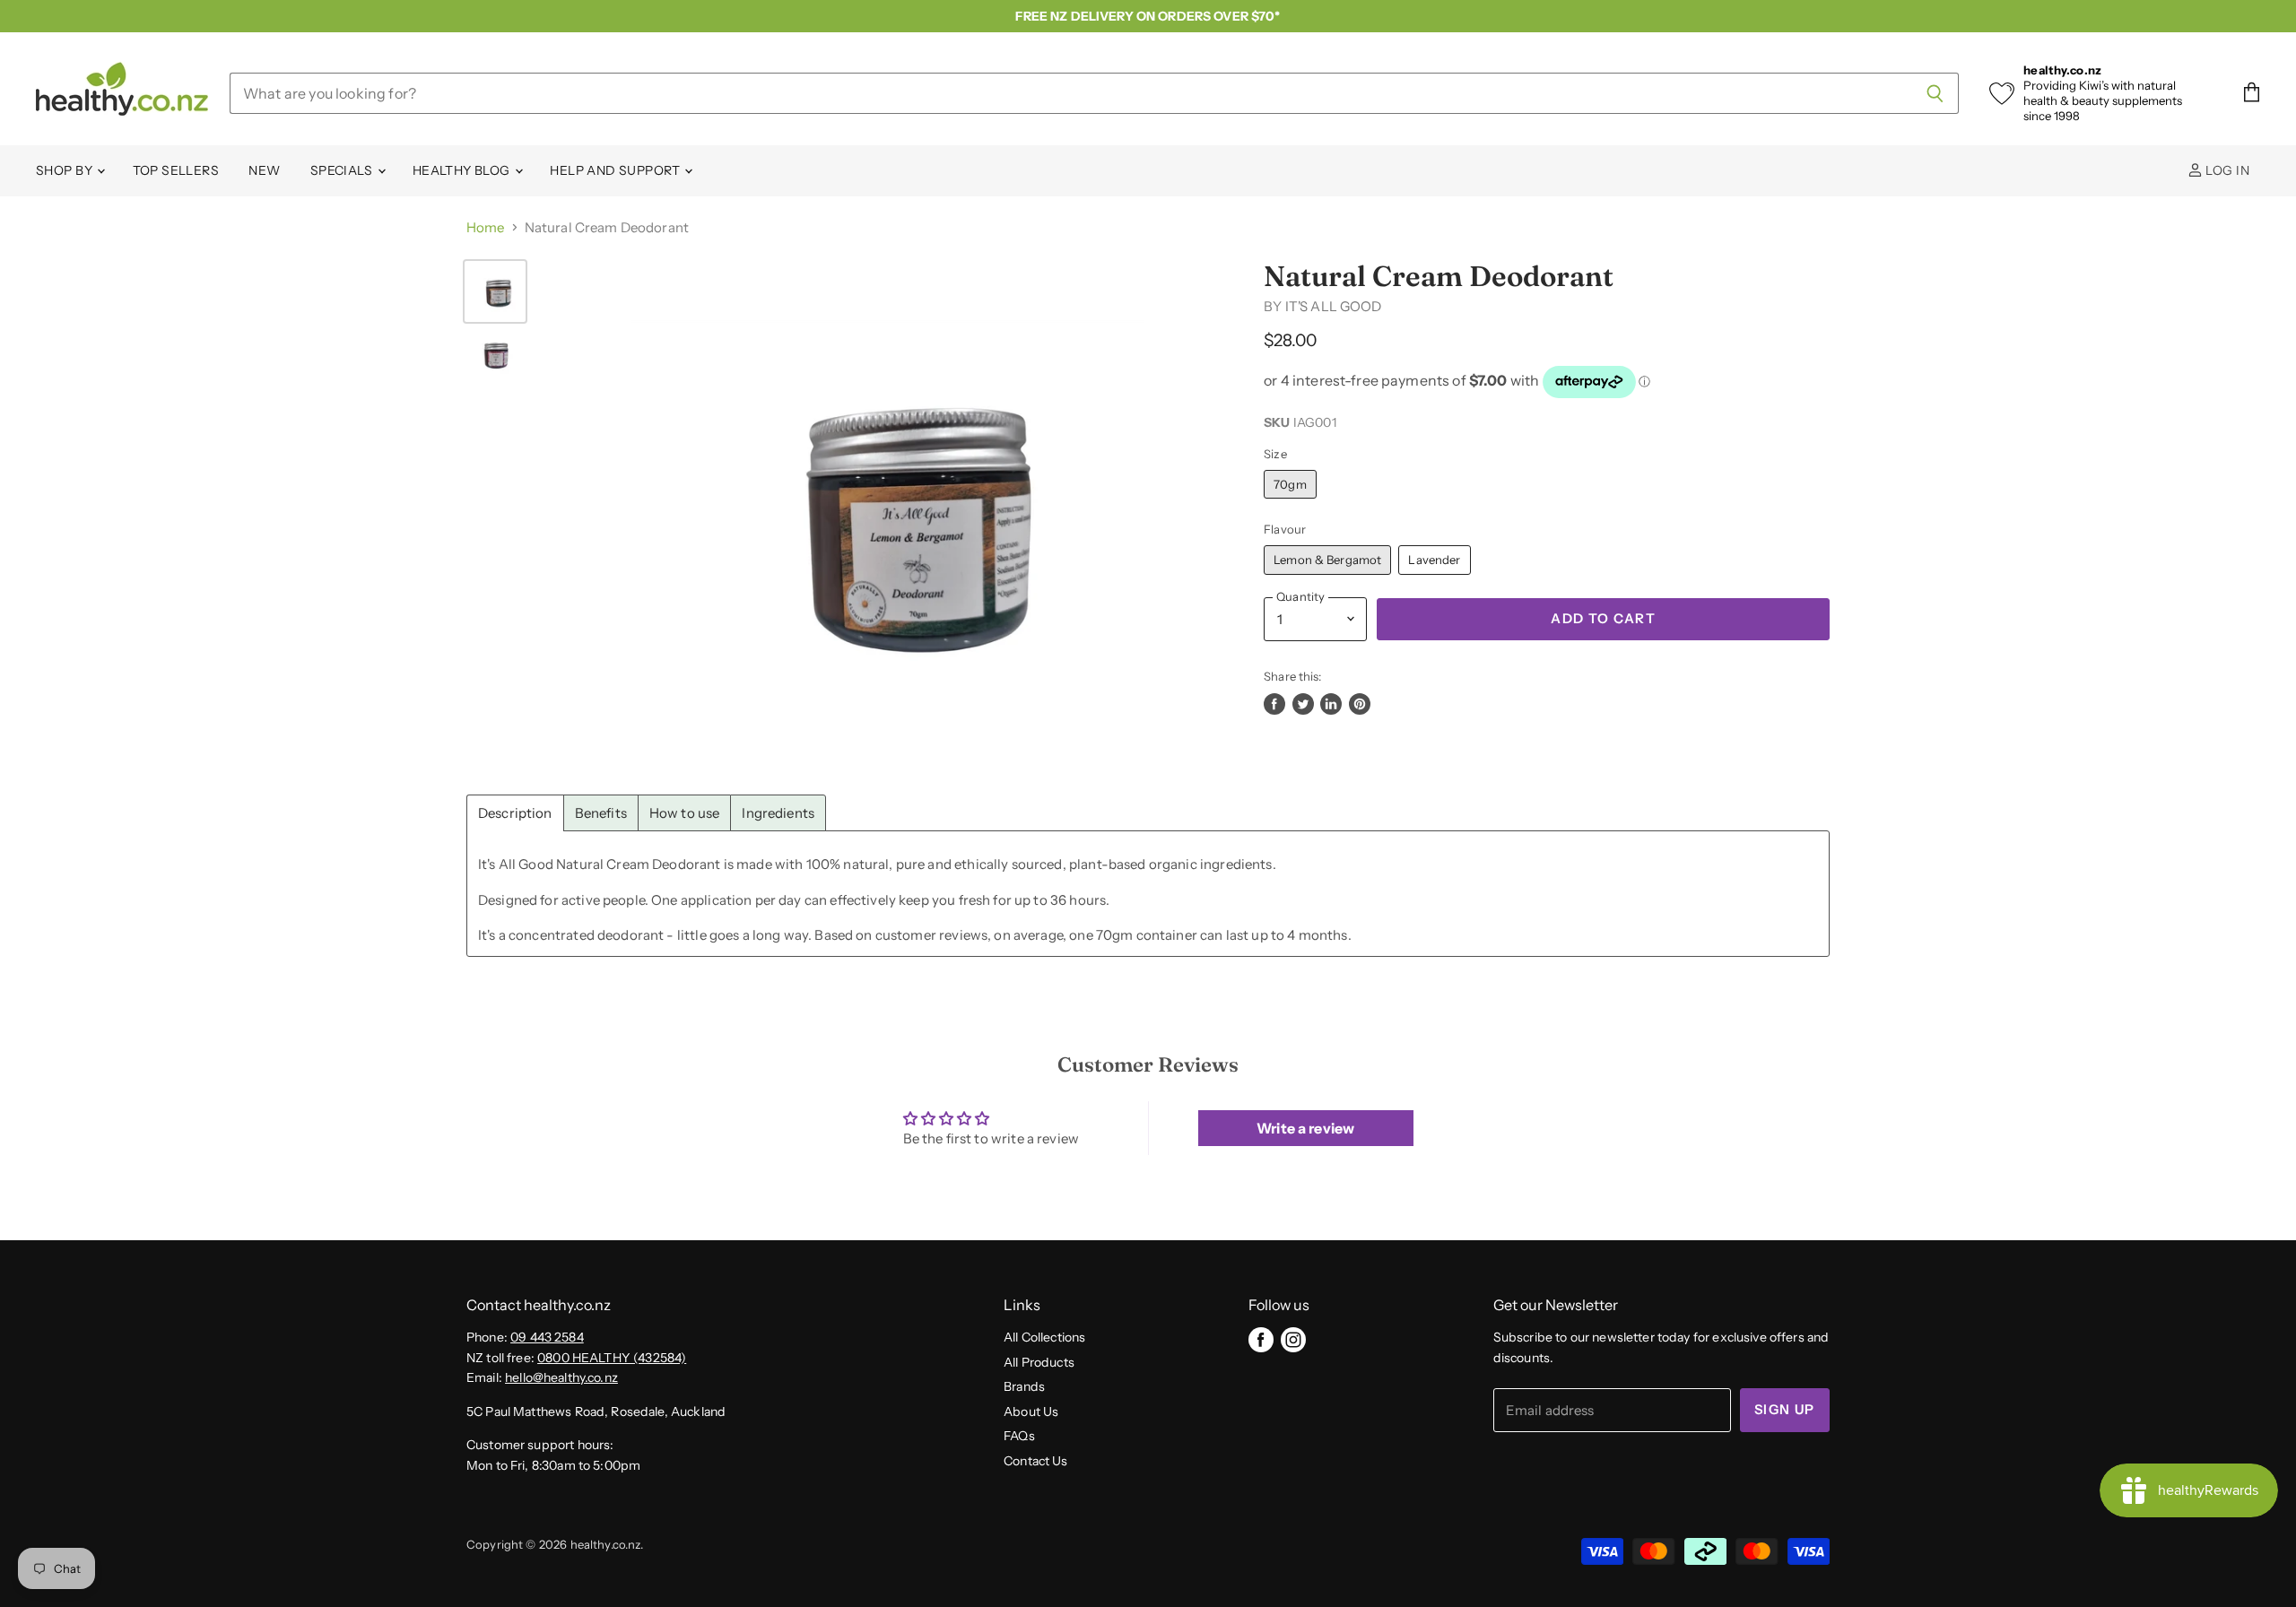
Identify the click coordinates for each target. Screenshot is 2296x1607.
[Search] (1935, 93)
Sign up (1785, 1410)
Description (515, 813)
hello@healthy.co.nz (561, 1377)
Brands (1024, 1386)
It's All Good (1334, 306)
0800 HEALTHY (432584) (612, 1358)
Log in (2226, 170)
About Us (1031, 1412)
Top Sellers (176, 170)
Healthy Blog (463, 170)
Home (486, 227)
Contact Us (1036, 1461)
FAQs (1019, 1436)
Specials (343, 170)
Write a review (1305, 1128)
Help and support (616, 170)
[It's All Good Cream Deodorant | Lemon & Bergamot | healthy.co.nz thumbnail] (495, 291)
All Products (1039, 1362)
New (264, 170)
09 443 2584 (547, 1337)
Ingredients (778, 813)
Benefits (601, 813)
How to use (685, 813)
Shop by (65, 170)
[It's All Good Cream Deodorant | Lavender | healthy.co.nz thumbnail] (495, 356)
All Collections (1044, 1337)
